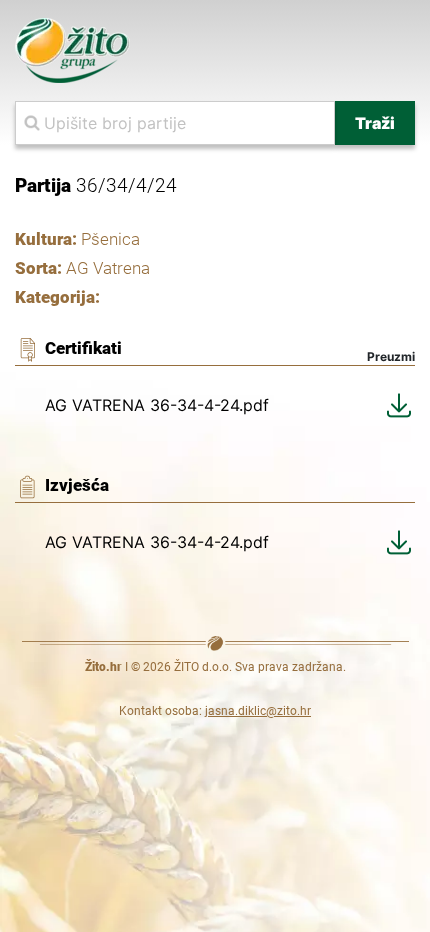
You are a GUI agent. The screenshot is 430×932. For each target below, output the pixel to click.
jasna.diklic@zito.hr (258, 711)
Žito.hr (103, 667)
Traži (375, 123)
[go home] (72, 49)
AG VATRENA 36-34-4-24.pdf (157, 405)
